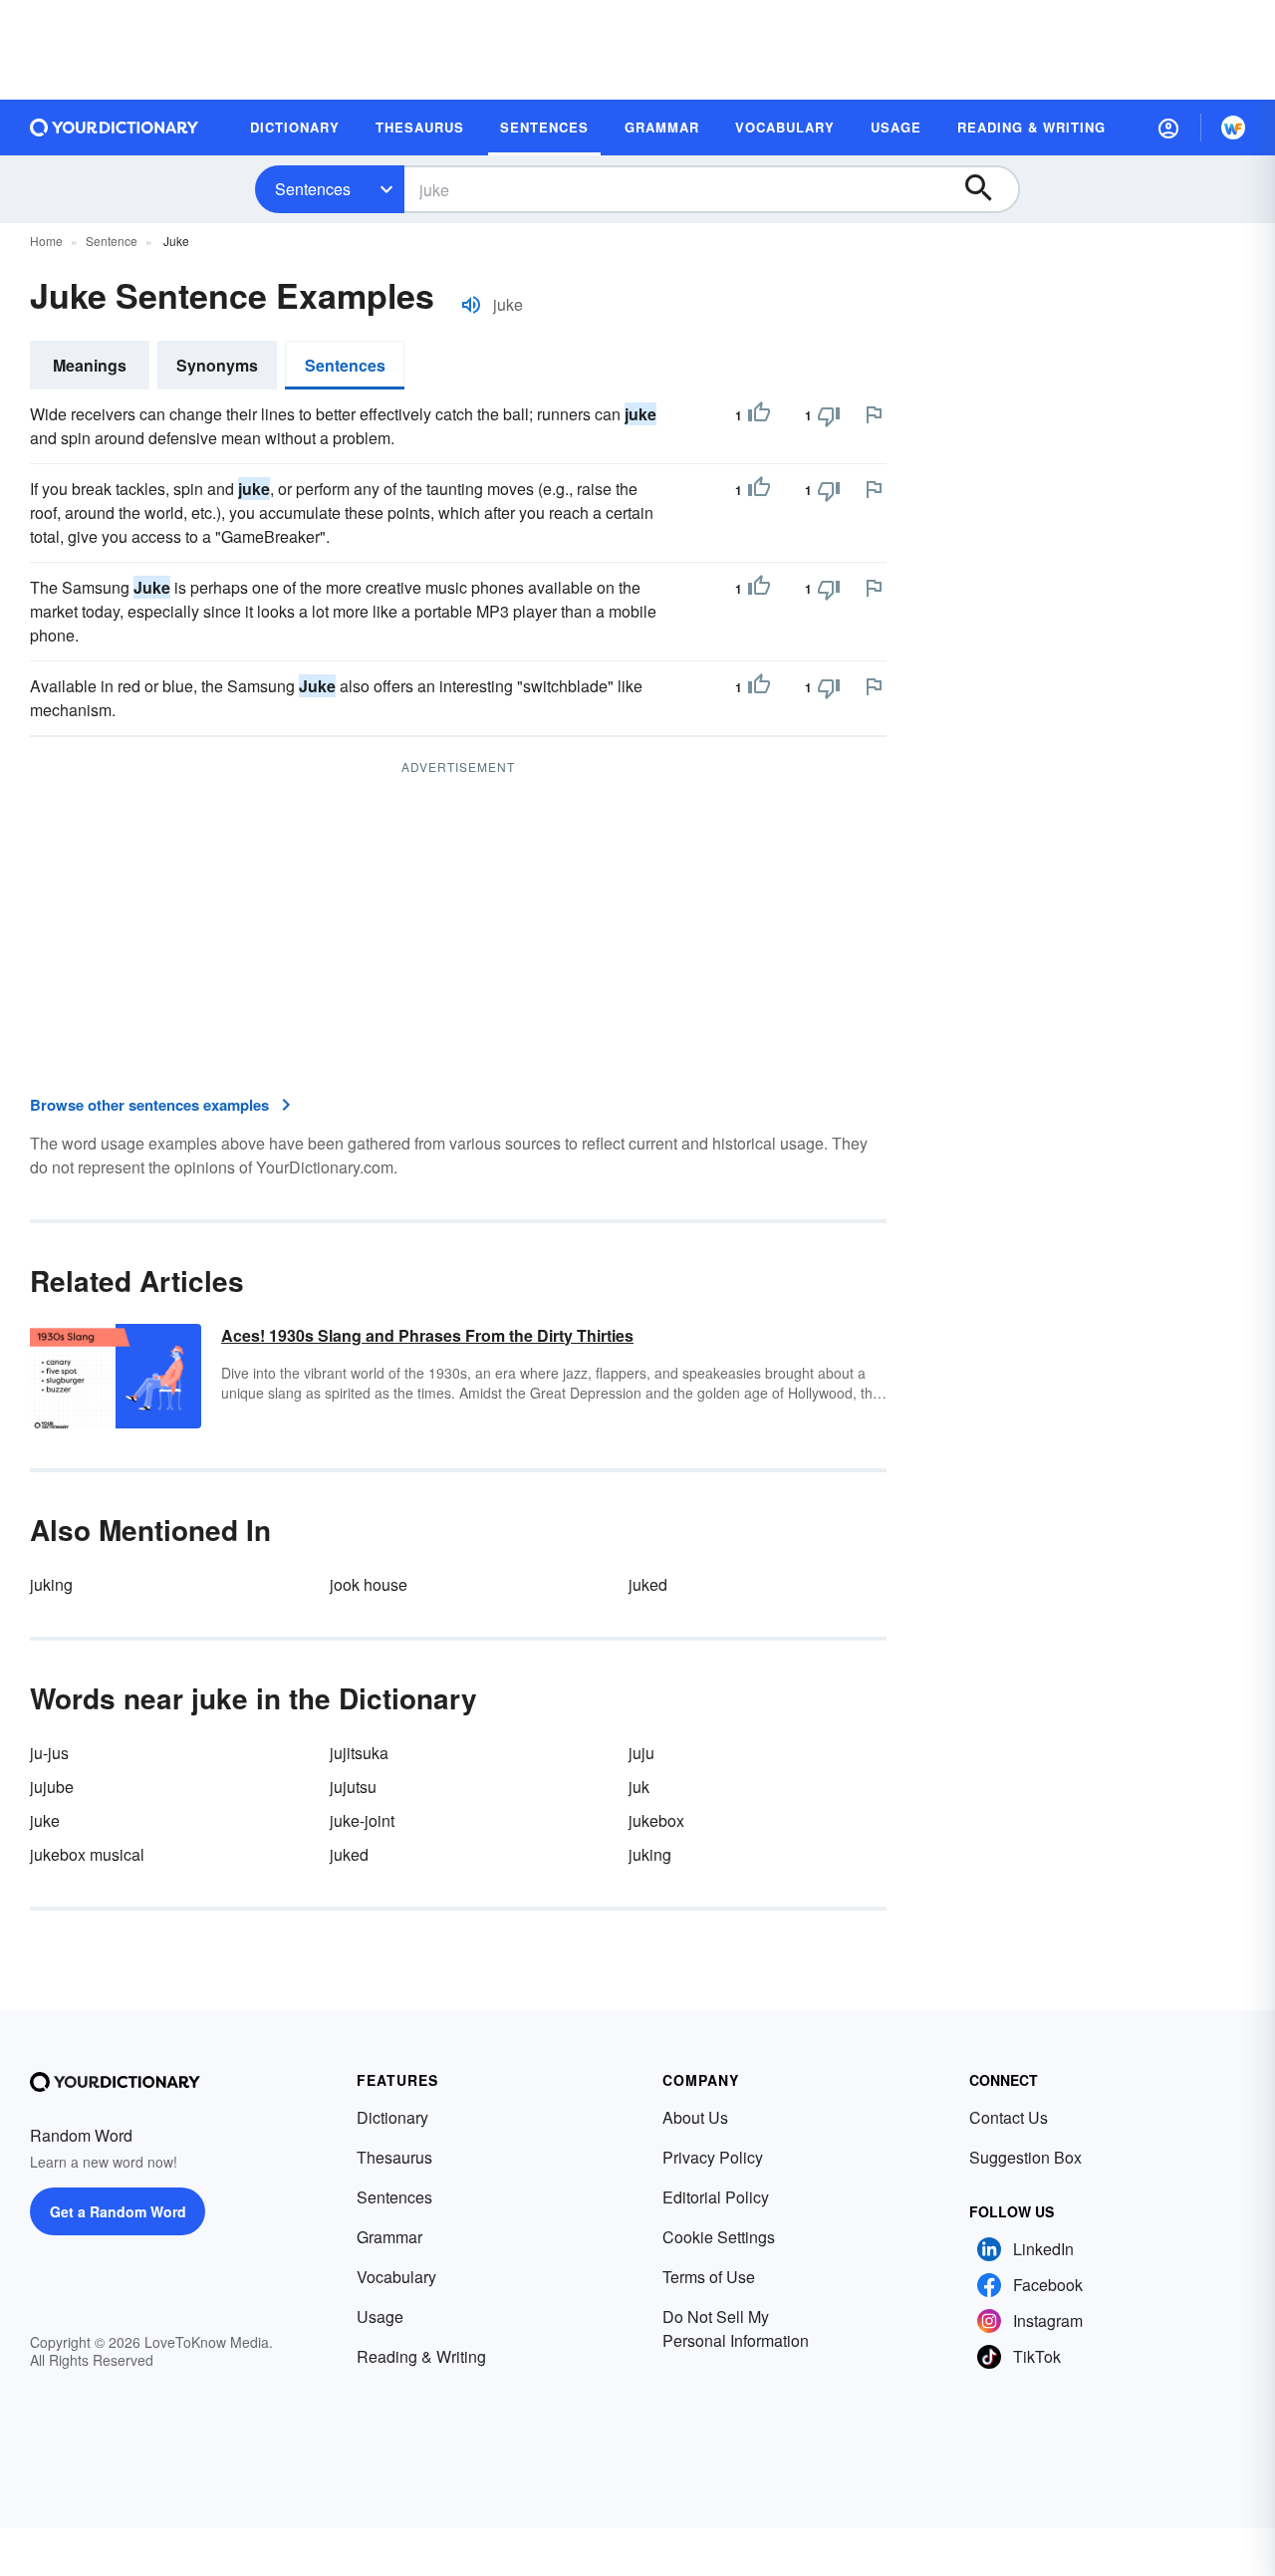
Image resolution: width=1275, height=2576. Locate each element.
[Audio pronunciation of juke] (471, 305)
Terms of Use (709, 2277)
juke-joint (362, 1820)
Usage (380, 2317)
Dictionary (392, 2117)
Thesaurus (394, 2157)
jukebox (656, 1820)
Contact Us (1009, 2117)
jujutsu (353, 1787)
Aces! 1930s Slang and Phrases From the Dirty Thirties (427, 1335)
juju (641, 1753)
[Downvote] (829, 415)
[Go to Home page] (115, 128)
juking (51, 1584)
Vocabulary (396, 2277)
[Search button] (988, 189)
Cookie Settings (719, 2237)
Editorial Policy (716, 2197)
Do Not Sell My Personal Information (736, 2328)
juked (648, 1584)
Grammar (389, 2237)
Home (46, 241)
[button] (1168, 128)
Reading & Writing (421, 2356)
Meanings (90, 365)
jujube (52, 1787)
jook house (369, 1584)
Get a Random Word (118, 2211)
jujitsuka (359, 1753)
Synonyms (217, 365)
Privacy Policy (713, 2157)
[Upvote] (759, 415)
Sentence (112, 241)
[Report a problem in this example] (874, 414)
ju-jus (49, 1753)
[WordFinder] (1233, 128)
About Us (695, 2117)
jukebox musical (87, 1854)
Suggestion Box (1025, 2157)
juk (639, 1787)
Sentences (313, 189)
